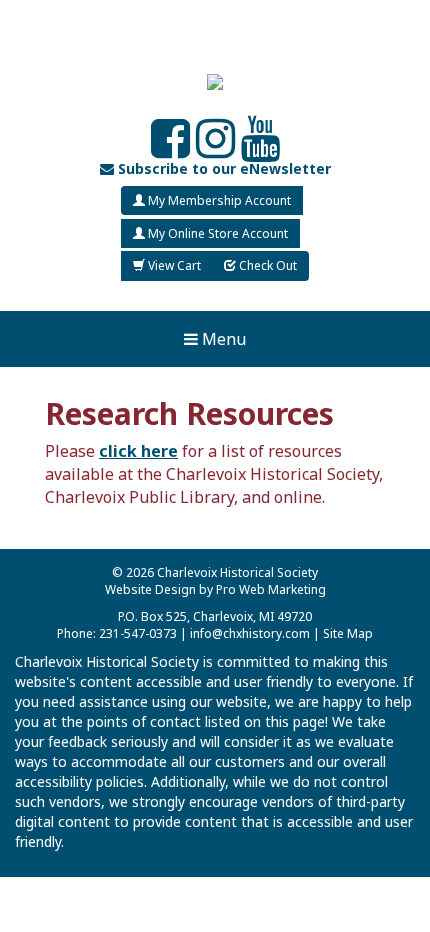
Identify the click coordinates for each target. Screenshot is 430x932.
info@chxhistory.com (250, 633)
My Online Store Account (216, 233)
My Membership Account (218, 200)
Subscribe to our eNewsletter (222, 168)
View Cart (173, 265)
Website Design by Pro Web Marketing (215, 589)
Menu (222, 339)
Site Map (348, 633)
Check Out (266, 265)
